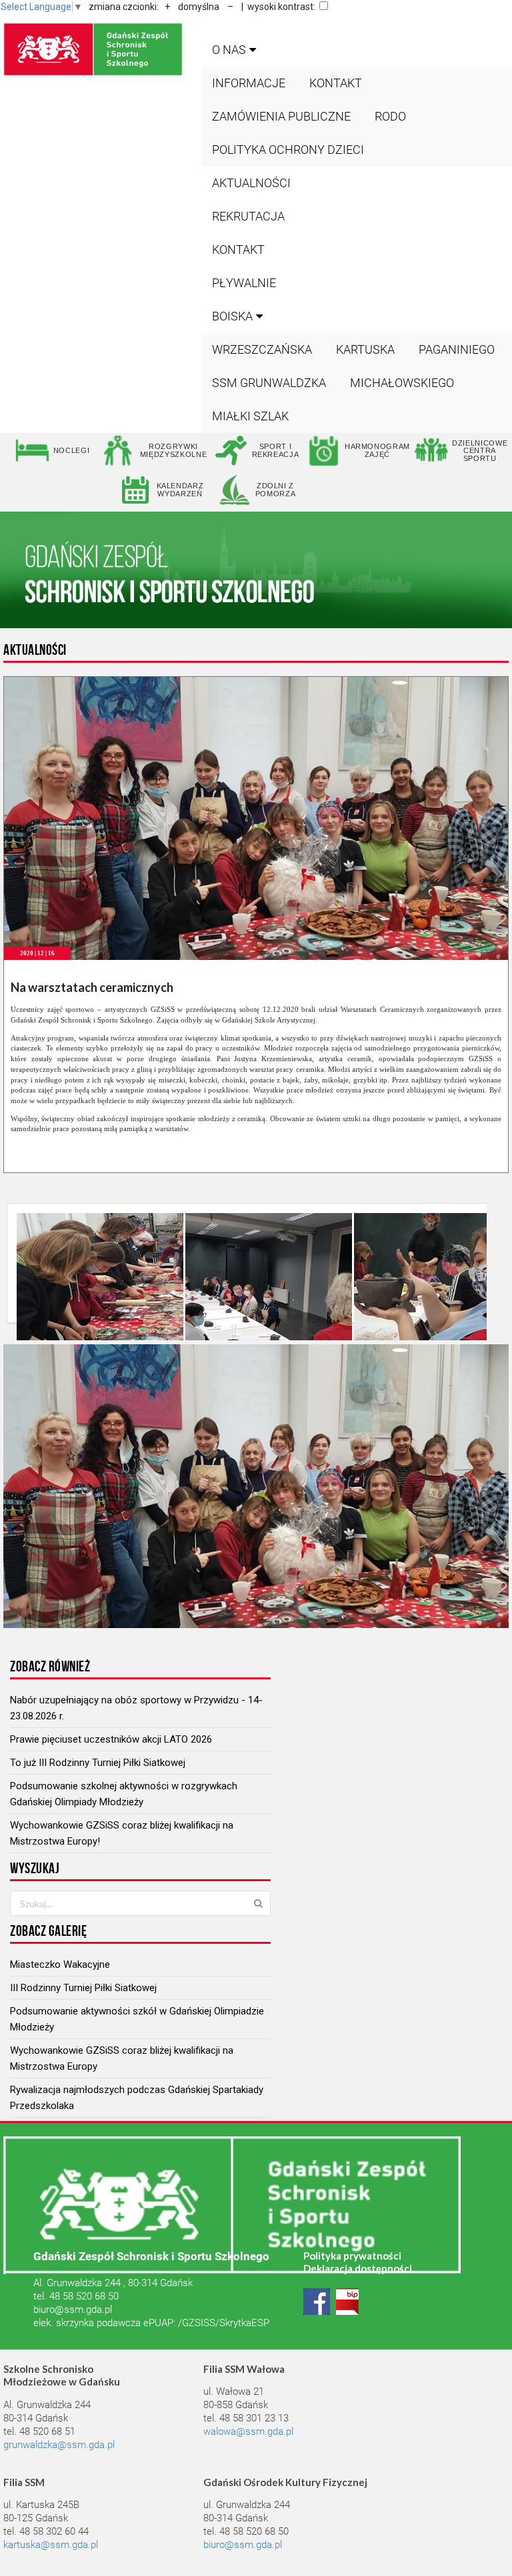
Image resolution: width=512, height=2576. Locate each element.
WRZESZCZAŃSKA (262, 349)
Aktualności (251, 183)
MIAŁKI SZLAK (250, 416)
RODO (390, 116)
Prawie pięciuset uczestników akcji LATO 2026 (111, 1739)
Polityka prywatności (352, 2256)
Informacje (249, 83)
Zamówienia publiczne (281, 116)
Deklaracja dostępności (358, 2268)
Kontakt (336, 83)
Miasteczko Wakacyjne (60, 1964)
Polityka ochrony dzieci (288, 150)
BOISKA (232, 316)
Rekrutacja (248, 216)
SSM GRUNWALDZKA (269, 383)
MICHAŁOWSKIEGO (402, 383)
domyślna (199, 7)
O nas (229, 50)
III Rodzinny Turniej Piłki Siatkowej (83, 1988)
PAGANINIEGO (457, 349)
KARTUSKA (365, 349)
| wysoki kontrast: (278, 7)
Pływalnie (244, 283)
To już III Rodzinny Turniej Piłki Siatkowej (98, 1763)
